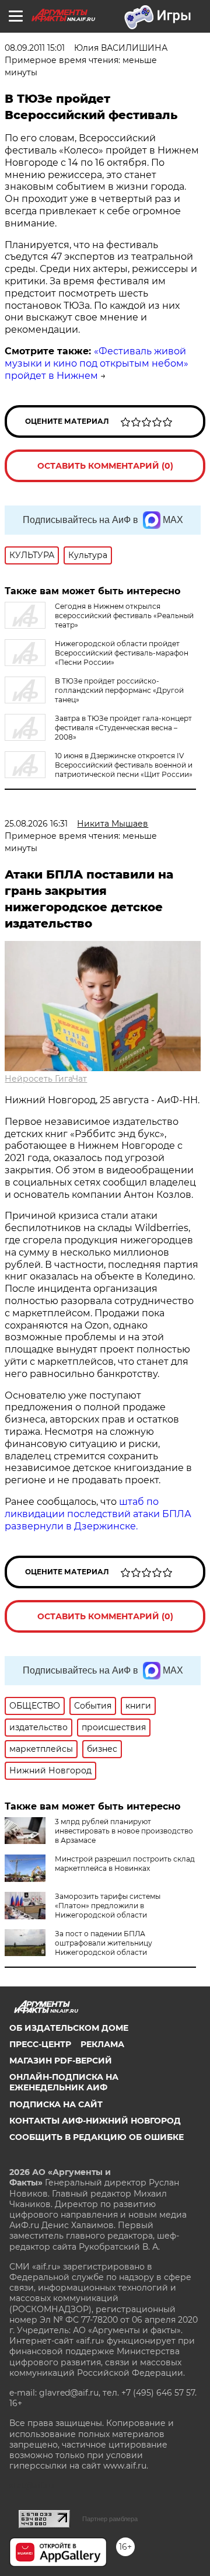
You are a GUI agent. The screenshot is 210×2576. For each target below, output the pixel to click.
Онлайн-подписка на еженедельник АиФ (64, 2082)
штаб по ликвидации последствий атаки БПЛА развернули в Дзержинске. (98, 1514)
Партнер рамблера (110, 2519)
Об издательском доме (69, 2028)
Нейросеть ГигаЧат (46, 1079)
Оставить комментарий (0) (105, 466)
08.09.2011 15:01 (35, 48)
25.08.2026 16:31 (36, 824)
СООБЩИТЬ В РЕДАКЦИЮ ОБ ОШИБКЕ (97, 2137)
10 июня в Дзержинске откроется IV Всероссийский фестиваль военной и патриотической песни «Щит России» (124, 765)
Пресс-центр (40, 2044)
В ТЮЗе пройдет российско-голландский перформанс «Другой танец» (119, 690)
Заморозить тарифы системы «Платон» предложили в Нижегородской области (108, 1906)
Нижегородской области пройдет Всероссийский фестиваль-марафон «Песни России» (122, 653)
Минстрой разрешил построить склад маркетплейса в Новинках (125, 1864)
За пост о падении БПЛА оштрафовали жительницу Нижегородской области (104, 1943)
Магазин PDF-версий (61, 2061)
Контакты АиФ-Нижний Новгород (95, 2121)
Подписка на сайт (56, 2104)
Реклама (102, 2044)
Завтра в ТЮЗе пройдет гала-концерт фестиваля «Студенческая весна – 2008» (123, 728)
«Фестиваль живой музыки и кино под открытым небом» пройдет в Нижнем (97, 363)
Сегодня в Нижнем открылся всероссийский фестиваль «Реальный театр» (124, 616)
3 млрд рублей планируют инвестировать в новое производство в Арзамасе (124, 1831)
